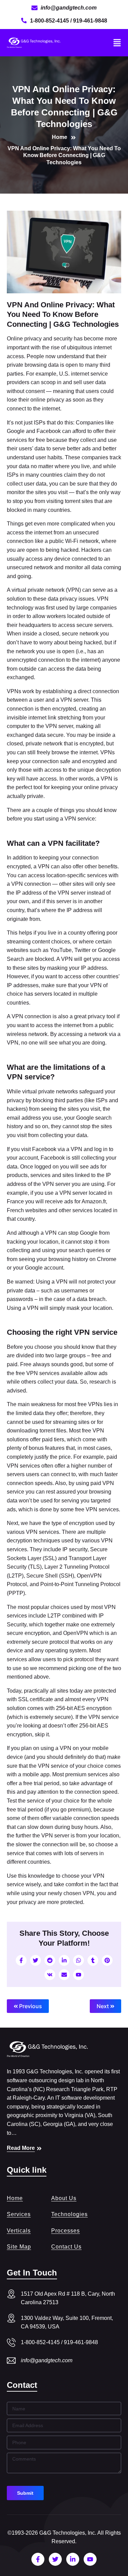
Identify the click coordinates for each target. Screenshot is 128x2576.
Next (103, 2006)
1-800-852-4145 (50, 21)
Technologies (69, 2214)
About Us (64, 2198)
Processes (66, 2231)
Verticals (19, 2231)
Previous (30, 2006)
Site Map (19, 2247)
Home (15, 2198)
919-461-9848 (90, 21)
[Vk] (50, 1975)
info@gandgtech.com (47, 2360)
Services (19, 2214)
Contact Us (66, 2247)
